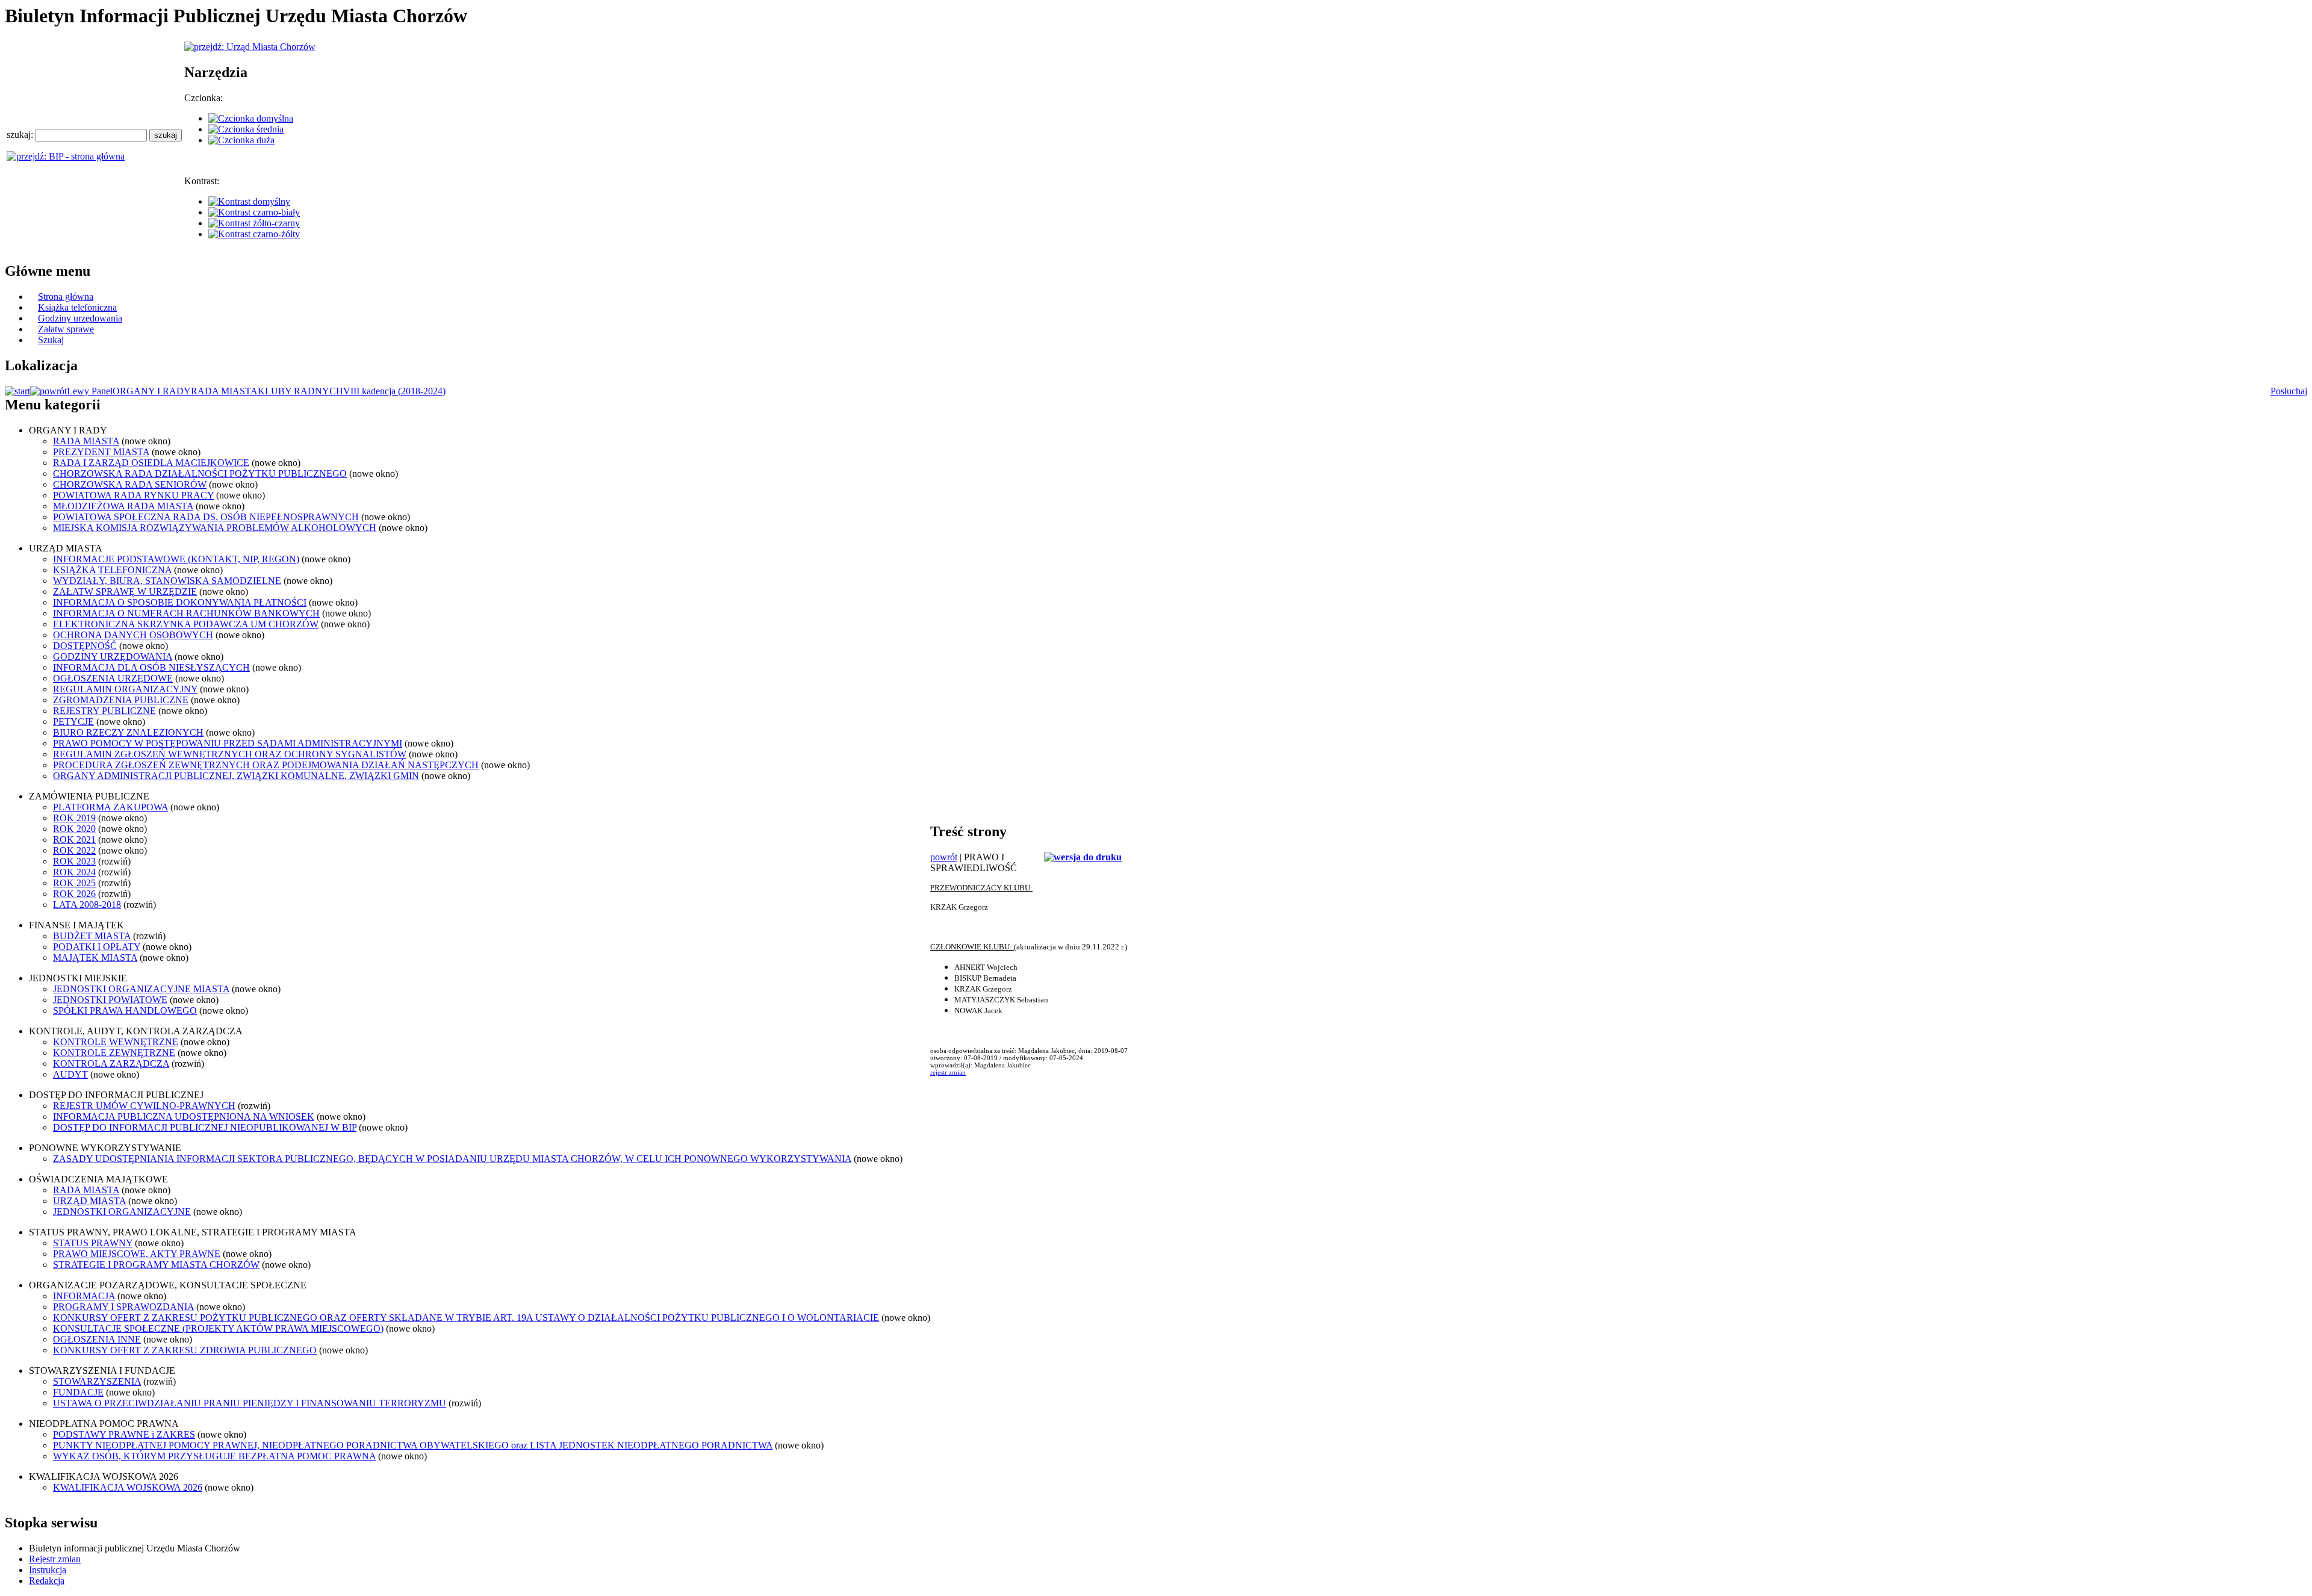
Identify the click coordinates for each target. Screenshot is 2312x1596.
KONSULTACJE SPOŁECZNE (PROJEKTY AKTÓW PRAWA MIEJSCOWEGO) (218, 1328)
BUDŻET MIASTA (92, 936)
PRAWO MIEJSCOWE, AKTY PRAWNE (137, 1254)
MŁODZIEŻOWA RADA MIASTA (123, 506)
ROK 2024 (74, 872)
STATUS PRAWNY (93, 1243)
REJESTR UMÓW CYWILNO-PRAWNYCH (144, 1106)
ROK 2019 (74, 818)
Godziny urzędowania (80, 318)
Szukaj (51, 340)
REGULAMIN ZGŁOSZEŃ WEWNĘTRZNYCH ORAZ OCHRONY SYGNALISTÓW (230, 754)
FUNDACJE (78, 1392)
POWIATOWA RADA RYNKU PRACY (133, 495)
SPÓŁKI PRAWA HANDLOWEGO (125, 1011)
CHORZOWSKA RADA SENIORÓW (130, 484)
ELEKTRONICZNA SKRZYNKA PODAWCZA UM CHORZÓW (186, 624)
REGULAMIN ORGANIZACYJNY (125, 689)
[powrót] (48, 391)
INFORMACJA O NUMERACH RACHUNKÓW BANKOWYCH (186, 613)
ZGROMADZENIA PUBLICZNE (121, 700)
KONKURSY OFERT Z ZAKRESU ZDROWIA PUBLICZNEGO (185, 1350)
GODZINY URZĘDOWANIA (113, 657)
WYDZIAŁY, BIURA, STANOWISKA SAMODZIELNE (167, 581)
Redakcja (47, 1581)
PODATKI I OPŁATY (97, 947)
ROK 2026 (74, 894)
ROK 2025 (74, 883)
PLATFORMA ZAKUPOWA (110, 807)
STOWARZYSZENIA (97, 1381)
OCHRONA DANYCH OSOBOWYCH (133, 635)
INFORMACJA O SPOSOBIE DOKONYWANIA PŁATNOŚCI (180, 602)
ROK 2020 (74, 829)
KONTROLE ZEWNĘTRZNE (114, 1053)
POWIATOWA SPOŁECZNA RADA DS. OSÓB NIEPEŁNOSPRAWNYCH (206, 517)
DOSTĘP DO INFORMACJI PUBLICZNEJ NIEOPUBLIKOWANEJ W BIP (205, 1127)
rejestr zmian (948, 1072)
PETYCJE (73, 722)
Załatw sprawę (66, 329)
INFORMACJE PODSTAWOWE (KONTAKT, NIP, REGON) (176, 559)
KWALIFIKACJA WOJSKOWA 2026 (128, 1487)
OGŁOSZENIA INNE (97, 1339)
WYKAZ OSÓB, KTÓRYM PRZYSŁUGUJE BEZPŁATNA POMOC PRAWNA (214, 1456)
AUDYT (70, 1074)
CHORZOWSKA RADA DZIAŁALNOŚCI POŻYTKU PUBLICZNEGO (200, 474)
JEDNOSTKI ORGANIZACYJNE (122, 1212)
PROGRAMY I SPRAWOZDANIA (123, 1307)
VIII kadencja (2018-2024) (394, 391)
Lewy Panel (90, 391)
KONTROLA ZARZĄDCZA (111, 1063)
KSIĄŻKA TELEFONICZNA (112, 570)
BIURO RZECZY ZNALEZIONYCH (128, 732)
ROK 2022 (74, 850)
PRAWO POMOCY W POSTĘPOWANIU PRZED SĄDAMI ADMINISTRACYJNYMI (228, 743)
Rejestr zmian (55, 1559)
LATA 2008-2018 (87, 905)
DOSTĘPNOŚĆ (85, 646)
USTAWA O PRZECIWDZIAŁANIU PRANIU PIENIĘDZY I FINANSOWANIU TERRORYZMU (250, 1403)
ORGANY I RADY (152, 391)
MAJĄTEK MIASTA (95, 958)
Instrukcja (48, 1570)
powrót (944, 857)
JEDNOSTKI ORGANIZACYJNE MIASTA (141, 989)
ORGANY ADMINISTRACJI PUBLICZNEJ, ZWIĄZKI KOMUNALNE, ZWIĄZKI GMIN (236, 776)
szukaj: (21, 135)
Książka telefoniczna (77, 307)
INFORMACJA (84, 1296)
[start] (17, 391)
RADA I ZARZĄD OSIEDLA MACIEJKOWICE (151, 463)
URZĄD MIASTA (89, 1201)
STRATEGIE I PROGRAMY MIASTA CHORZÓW (156, 1265)
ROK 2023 (74, 861)
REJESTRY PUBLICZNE (104, 711)
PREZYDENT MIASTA (101, 452)
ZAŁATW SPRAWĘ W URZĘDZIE (125, 592)
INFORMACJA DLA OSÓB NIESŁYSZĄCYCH (151, 667)
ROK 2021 (74, 840)
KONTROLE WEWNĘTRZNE (116, 1042)
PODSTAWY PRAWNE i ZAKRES (124, 1434)
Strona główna (66, 297)
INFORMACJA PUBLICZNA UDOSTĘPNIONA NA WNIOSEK (184, 1116)
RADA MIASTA (224, 391)
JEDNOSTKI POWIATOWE (110, 1000)
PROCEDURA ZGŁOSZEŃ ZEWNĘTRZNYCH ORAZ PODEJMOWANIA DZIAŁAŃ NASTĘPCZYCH (266, 765)
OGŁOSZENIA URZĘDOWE (113, 678)
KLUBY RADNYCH (300, 391)
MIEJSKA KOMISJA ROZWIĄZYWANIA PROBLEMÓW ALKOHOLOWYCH (215, 528)
